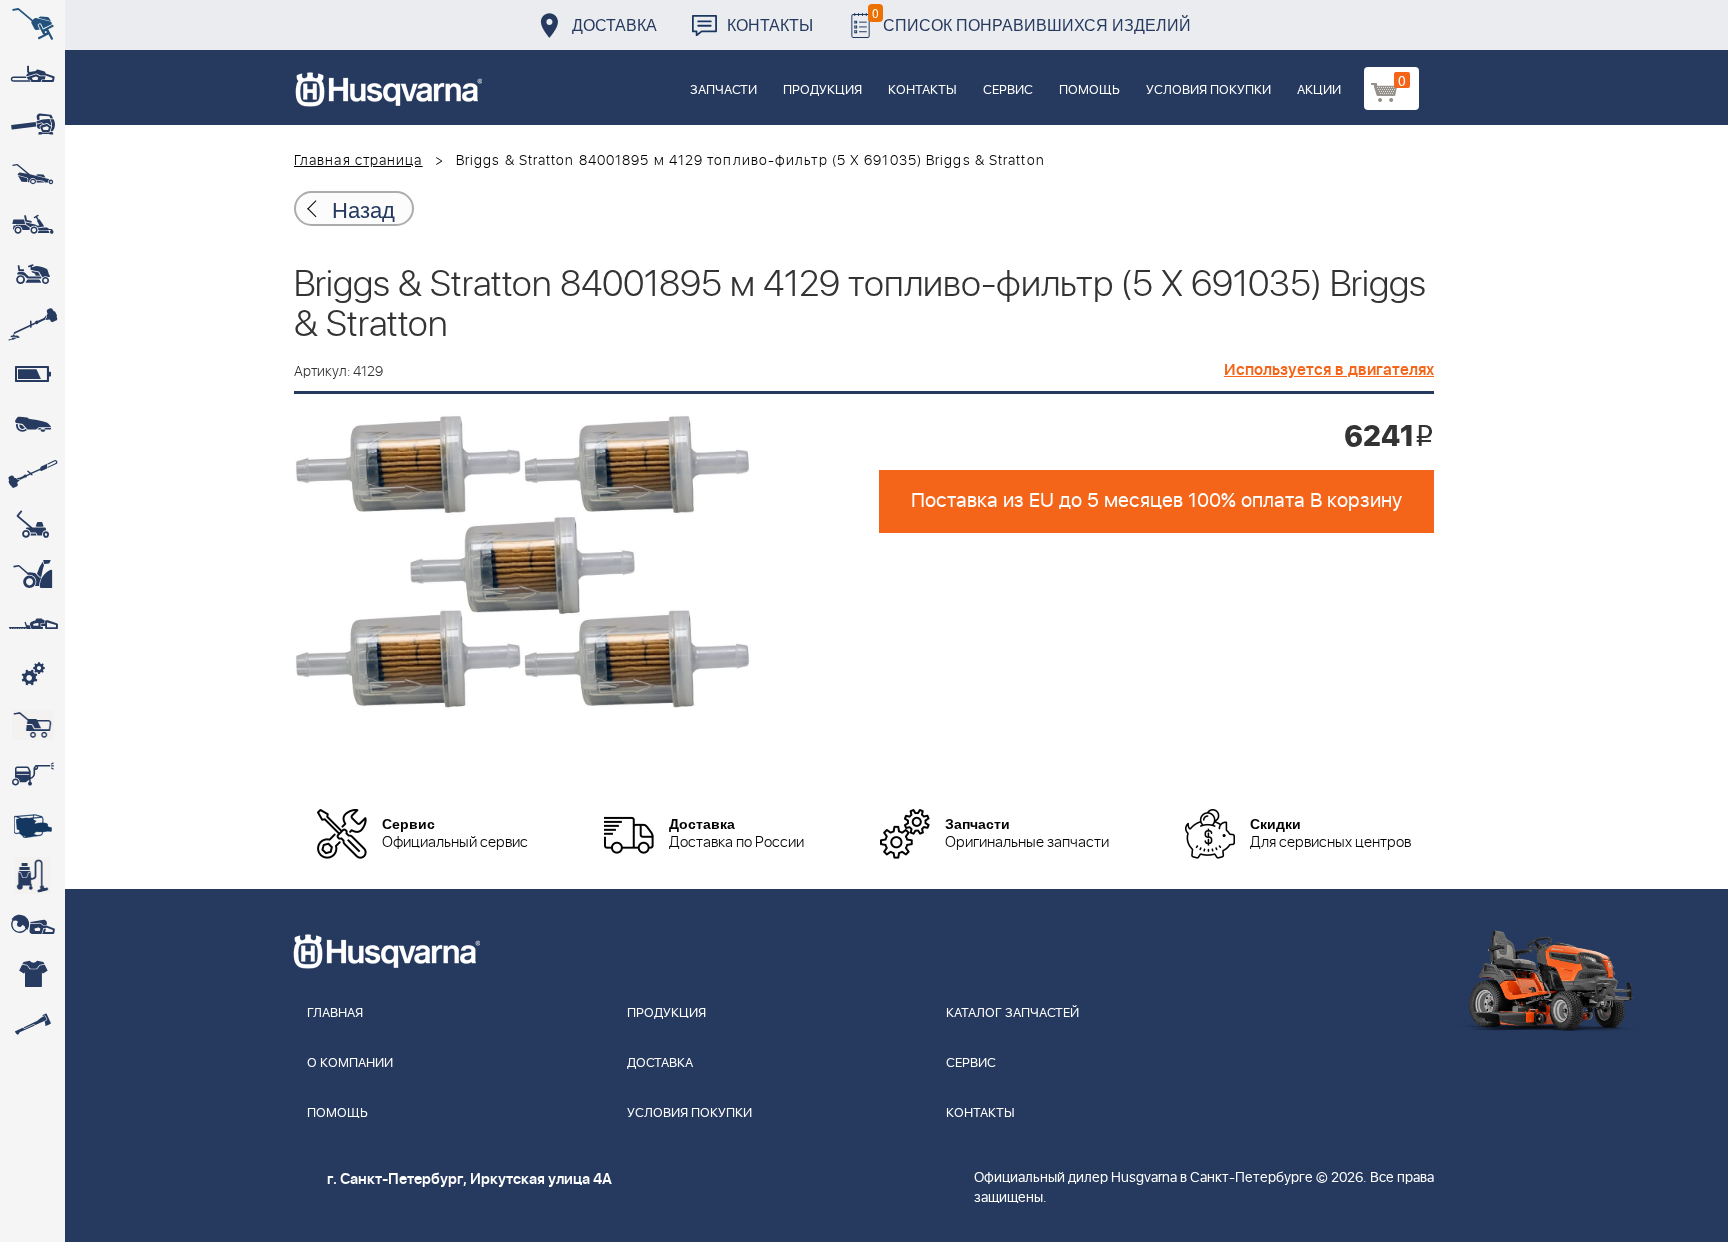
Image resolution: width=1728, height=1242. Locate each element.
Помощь (1089, 90)
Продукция (822, 90)
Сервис (1008, 90)
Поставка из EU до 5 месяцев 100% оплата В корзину (1156, 501)
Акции (1319, 90)
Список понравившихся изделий (1031, 19)
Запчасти (723, 90)
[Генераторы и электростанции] (32, 725)
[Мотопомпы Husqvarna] (32, 825)
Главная (335, 1013)
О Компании (350, 1063)
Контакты (770, 24)
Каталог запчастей (1012, 1013)
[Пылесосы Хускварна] (32, 875)
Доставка (614, 24)
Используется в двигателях (1329, 370)
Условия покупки (1208, 90)
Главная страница (358, 161)
